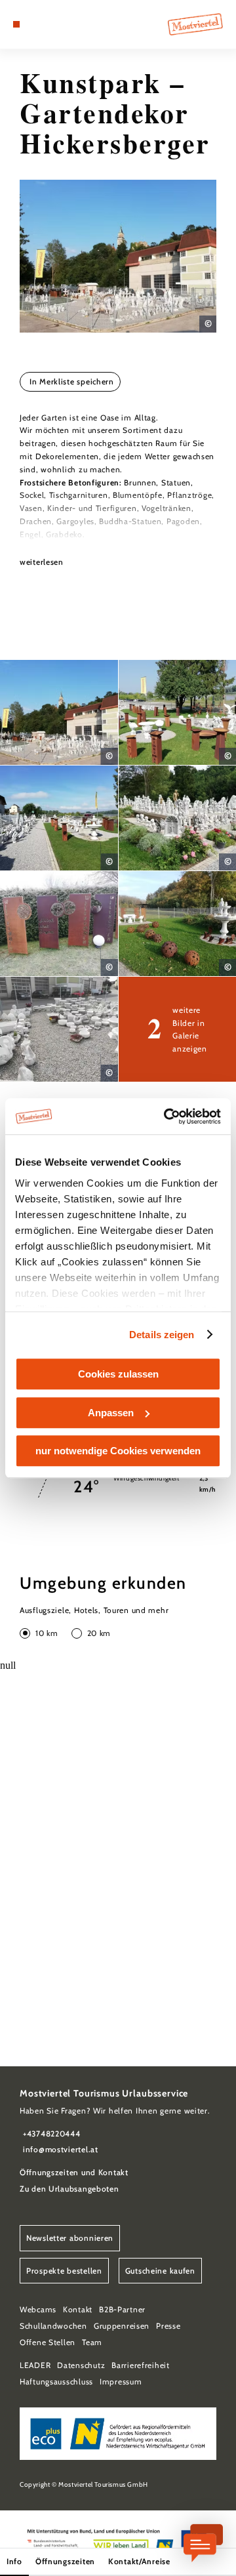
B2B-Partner (122, 2309)
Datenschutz (81, 2365)
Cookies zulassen (118, 1374)
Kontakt (78, 2309)
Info (14, 2561)
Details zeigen (162, 1335)
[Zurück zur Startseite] (195, 24)
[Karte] (36, 24)
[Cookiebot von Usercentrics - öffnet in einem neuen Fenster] (167, 1116)
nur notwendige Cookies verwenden (118, 1451)
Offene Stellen (48, 2342)
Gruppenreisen (122, 2326)
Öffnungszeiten (65, 2561)
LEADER (35, 2365)
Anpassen (111, 1413)
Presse (168, 2326)
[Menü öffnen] (16, 24)
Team (92, 2342)
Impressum (121, 2382)
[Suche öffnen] (56, 24)
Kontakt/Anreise (139, 2561)
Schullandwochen (53, 2326)
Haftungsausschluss (56, 2382)
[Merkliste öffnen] (46, 24)
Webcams (38, 2309)
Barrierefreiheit (141, 2365)
